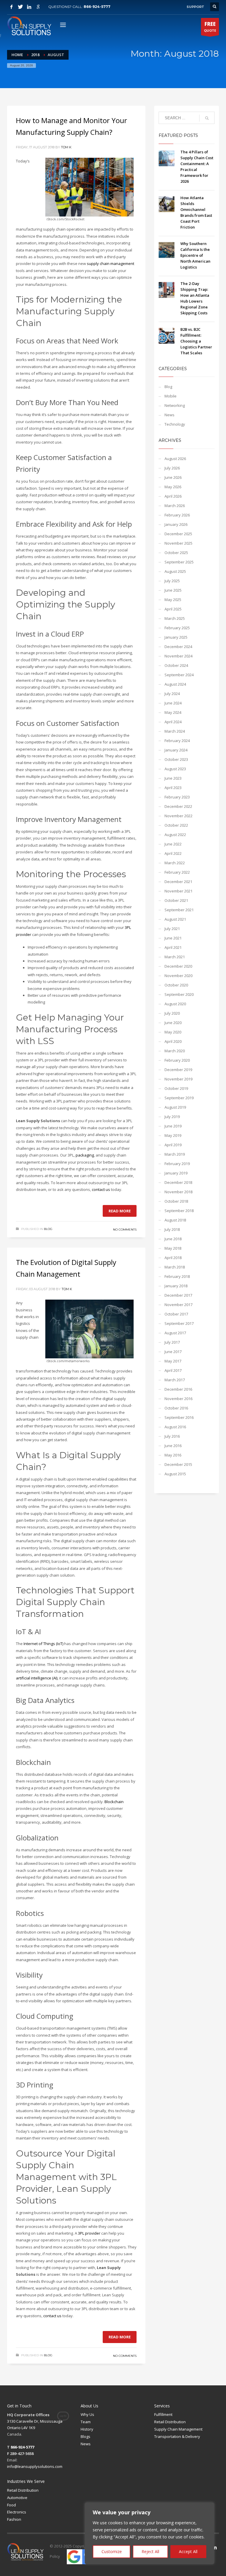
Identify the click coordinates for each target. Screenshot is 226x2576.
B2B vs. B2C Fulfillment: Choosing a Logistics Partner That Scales (196, 341)
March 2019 (175, 1154)
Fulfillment (163, 2414)
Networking (175, 405)
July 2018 (172, 1229)
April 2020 (173, 1041)
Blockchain (114, 1802)
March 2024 (175, 731)
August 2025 (175, 571)
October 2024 (176, 665)
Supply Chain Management (178, 2429)
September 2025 (179, 562)
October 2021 (176, 900)
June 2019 (173, 1126)
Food (11, 2505)
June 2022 (173, 844)
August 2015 (175, 1474)
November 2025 (178, 543)
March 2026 (175, 506)
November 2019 (178, 1079)
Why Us (87, 2414)
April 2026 (173, 496)
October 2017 (176, 1314)
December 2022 (178, 806)
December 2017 (178, 1295)
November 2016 (178, 1399)
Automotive (17, 2498)
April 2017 (173, 1370)
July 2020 (172, 1013)
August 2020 (175, 1004)
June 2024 (173, 703)
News (169, 415)
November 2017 (178, 1305)
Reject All (150, 2551)
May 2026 (173, 487)
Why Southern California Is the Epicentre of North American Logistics (195, 255)
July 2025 (172, 581)
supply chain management (110, 264)
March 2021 (175, 957)
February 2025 (177, 628)
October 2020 (176, 985)
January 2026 (176, 524)
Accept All (188, 2551)
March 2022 (175, 863)
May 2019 (173, 1135)
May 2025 (173, 600)
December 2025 (178, 534)
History (87, 2429)
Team (86, 2422)
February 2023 (177, 797)
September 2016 (179, 1417)
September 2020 (179, 994)
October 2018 (176, 1201)
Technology (175, 424)
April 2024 (173, 722)
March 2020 (175, 1051)
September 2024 (179, 675)
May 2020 (173, 1032)
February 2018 (177, 1276)
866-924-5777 (97, 7)
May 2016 (173, 1455)
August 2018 (175, 1220)
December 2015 (178, 1464)
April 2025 (173, 609)
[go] (207, 118)
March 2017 (175, 1380)
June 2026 (173, 477)
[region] (149, 2533)
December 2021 (178, 882)
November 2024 (178, 656)
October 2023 (176, 759)
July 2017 (172, 1342)
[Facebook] (11, 7)
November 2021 (178, 891)
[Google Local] (38, 7)
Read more (120, 1211)
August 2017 (175, 1333)
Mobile (171, 396)
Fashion (14, 2519)
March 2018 (175, 1267)
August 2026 (175, 459)
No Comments (125, 1230)
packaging (85, 1155)
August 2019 (175, 1107)
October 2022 (176, 825)
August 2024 (175, 684)
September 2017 (179, 1323)
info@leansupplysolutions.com (35, 2466)
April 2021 (173, 947)
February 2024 (177, 741)
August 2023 (175, 769)
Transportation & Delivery (177, 2436)
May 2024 (173, 712)
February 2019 (177, 1164)
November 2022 (178, 816)
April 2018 (173, 1258)
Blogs (85, 2436)
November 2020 (178, 976)
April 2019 (173, 1145)
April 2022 (173, 853)
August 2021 (175, 919)
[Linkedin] (29, 7)
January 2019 (176, 1173)
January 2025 (176, 637)
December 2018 (178, 1182)
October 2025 (176, 553)
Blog (48, 1229)
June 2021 (173, 938)
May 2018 (173, 1248)
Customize (112, 2551)
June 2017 (173, 1352)
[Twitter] (20, 7)
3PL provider (89, 2233)
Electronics (17, 2512)
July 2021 (172, 929)
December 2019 (178, 1070)
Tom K (66, 147)
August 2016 (175, 1427)
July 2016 (172, 1436)
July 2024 (172, 694)
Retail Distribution (170, 2422)
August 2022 (175, 835)
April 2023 (173, 788)
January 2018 (176, 1286)
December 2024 (178, 647)
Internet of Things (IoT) (43, 1644)
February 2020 (177, 1060)
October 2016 (176, 1408)
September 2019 (179, 1098)
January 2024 (176, 750)
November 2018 (178, 1192)
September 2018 (179, 1211)
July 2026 (172, 468)
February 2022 (177, 872)
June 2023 (173, 778)
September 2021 (179, 910)
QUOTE (210, 27)
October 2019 (176, 1088)
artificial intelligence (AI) (37, 1678)
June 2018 (173, 1239)
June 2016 (173, 1446)
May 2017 (173, 1361)
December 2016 (178, 1389)
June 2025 (173, 590)
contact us (101, 1189)
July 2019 (172, 1117)
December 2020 (178, 966)
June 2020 (173, 1023)
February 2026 (177, 515)
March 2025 (175, 618)
